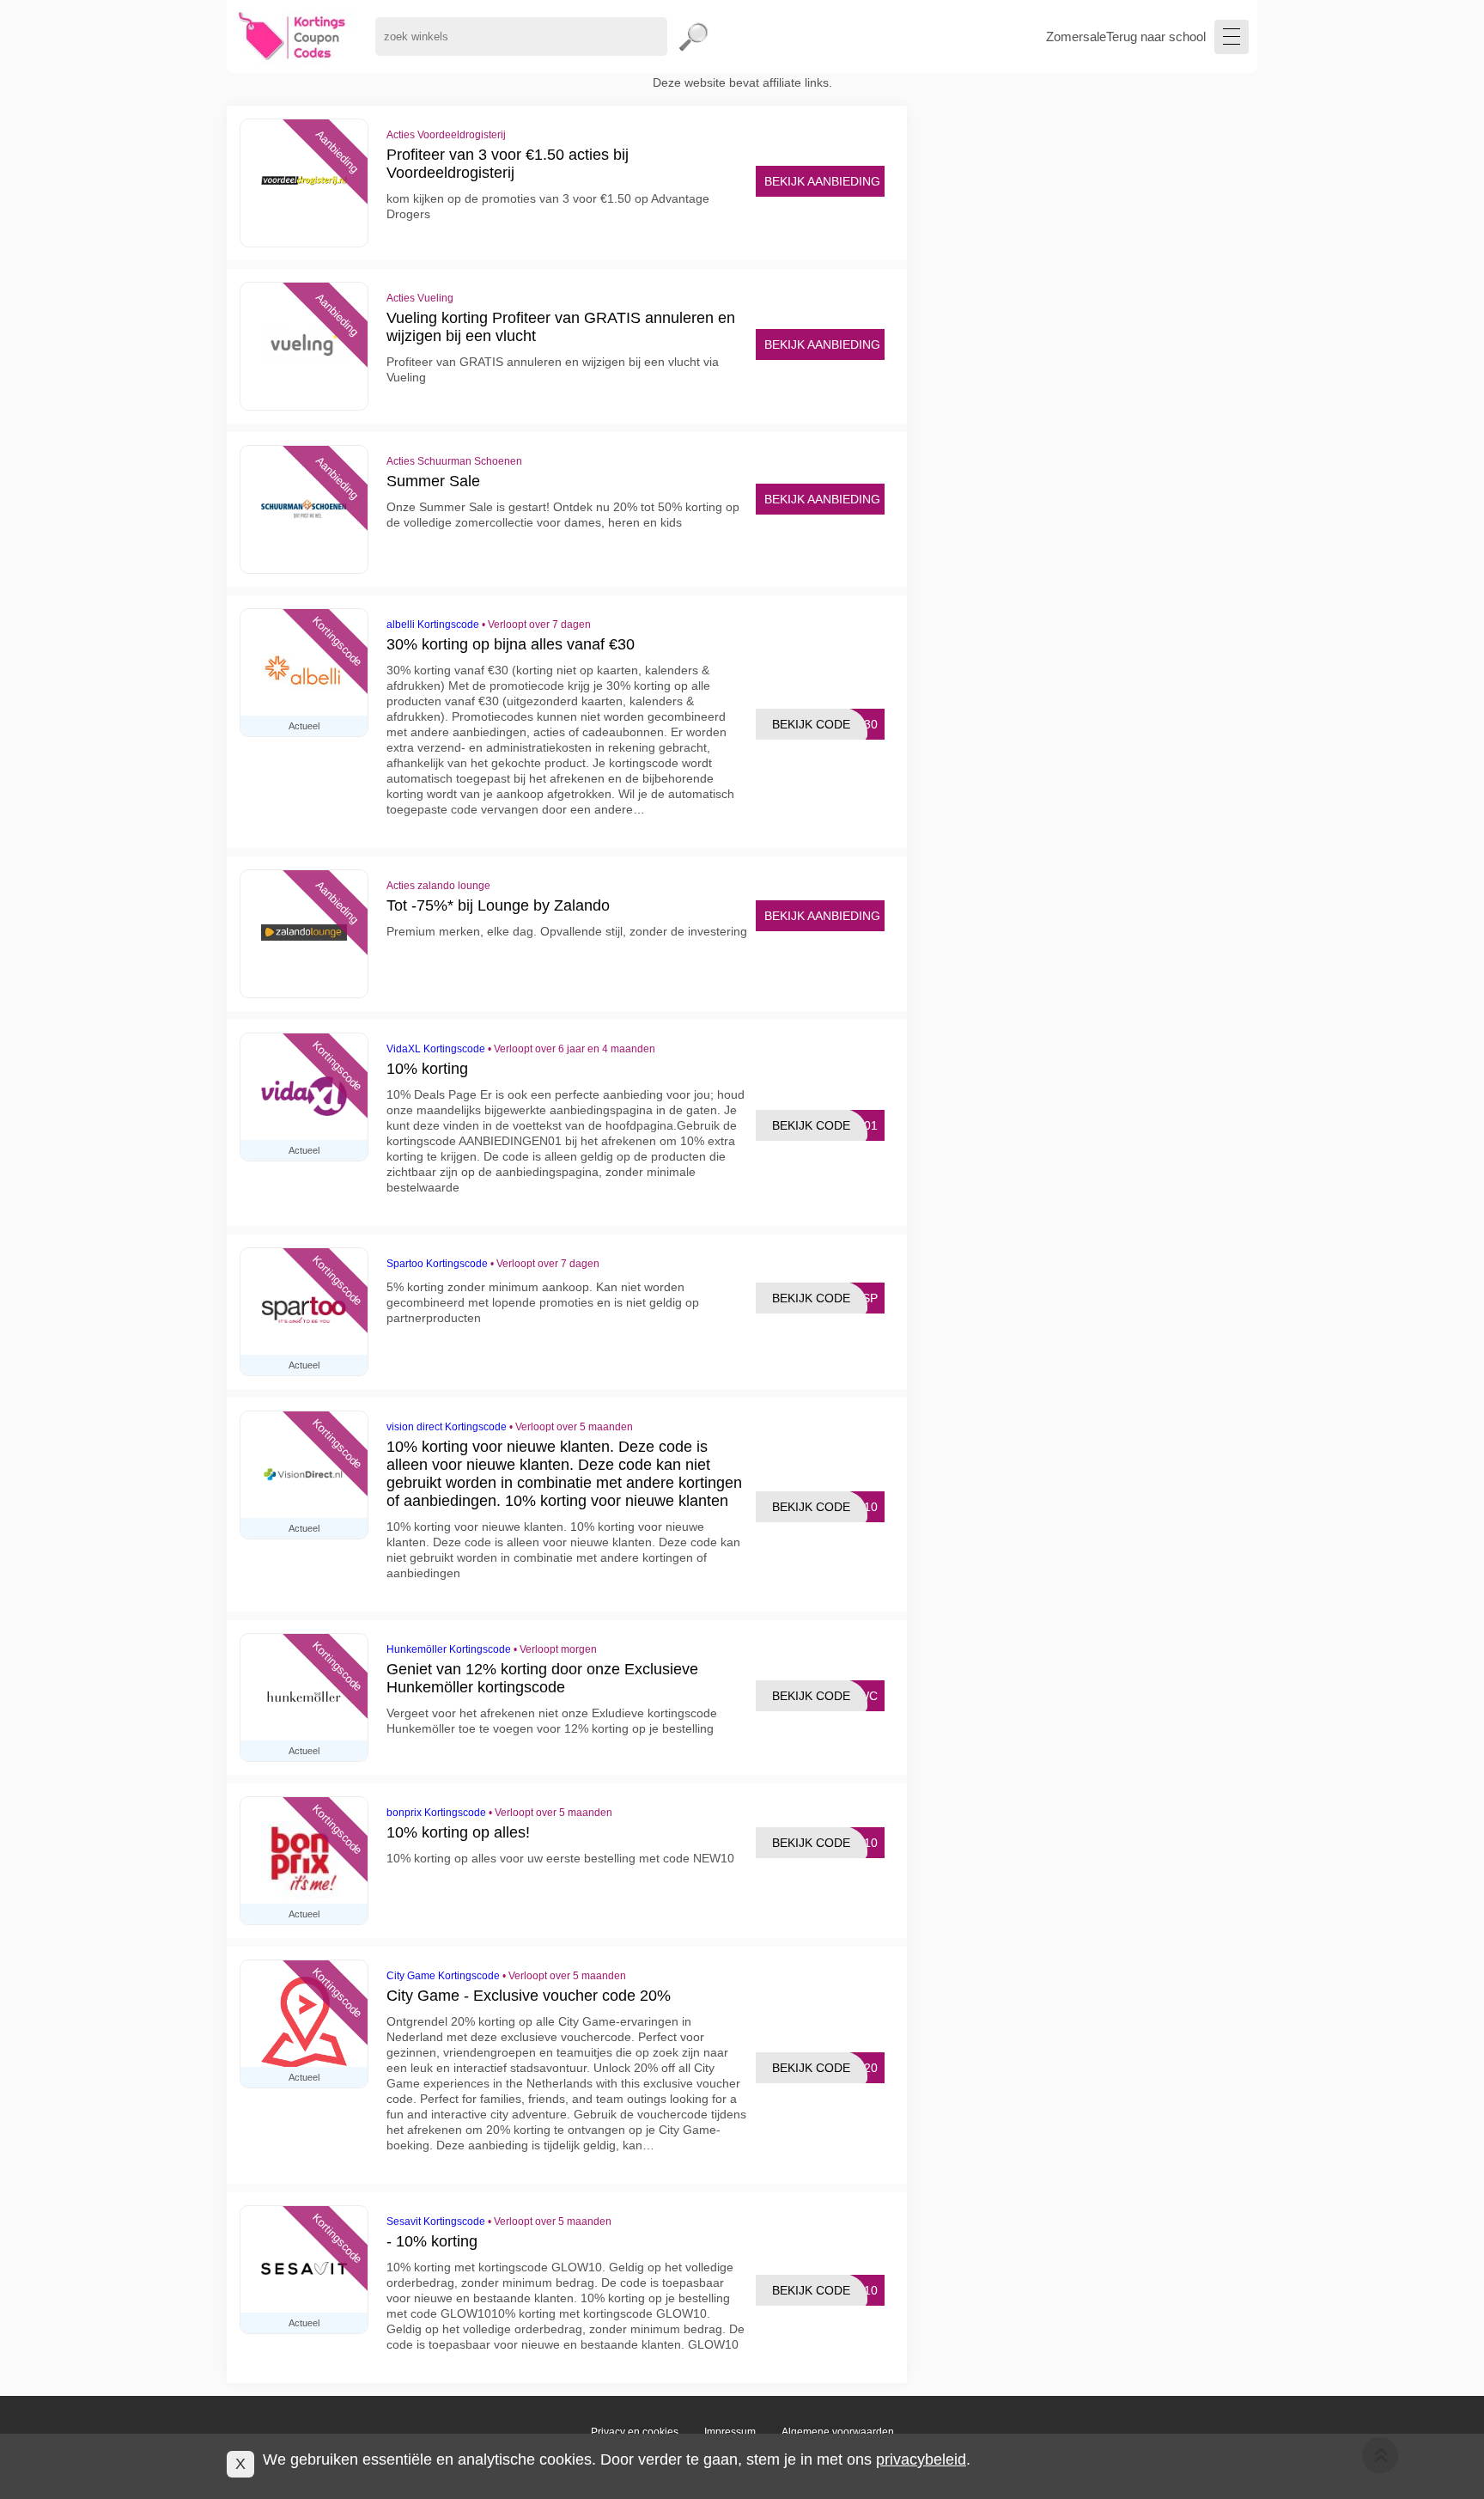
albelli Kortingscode (433, 625)
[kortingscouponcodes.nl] (292, 37)
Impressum (730, 2432)
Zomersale (1076, 37)
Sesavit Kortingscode (436, 2222)
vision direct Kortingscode (447, 1427)
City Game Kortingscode (443, 1976)
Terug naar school (1156, 37)
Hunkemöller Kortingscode (449, 1649)
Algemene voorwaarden (838, 2432)
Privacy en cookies (635, 2432)
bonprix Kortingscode (436, 1813)
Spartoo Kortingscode (437, 1264)
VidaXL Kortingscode (436, 1049)
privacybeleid (921, 2459)
